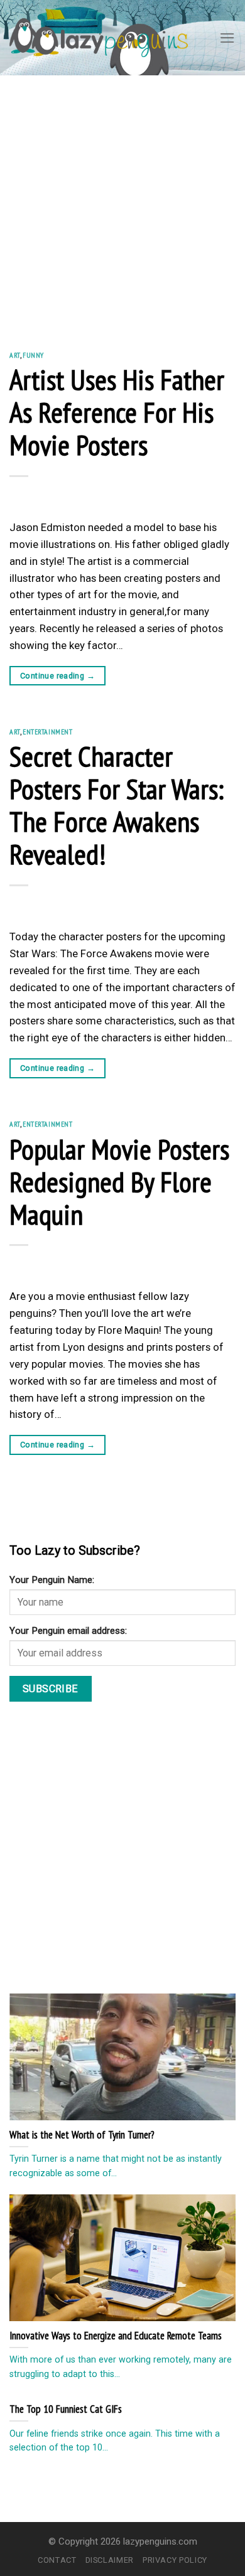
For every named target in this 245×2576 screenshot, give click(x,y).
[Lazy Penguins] (99, 38)
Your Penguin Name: (52, 1580)
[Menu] (227, 38)
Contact (57, 2560)
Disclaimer (110, 2560)
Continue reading (57, 676)
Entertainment (48, 732)
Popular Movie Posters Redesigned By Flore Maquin (119, 1181)
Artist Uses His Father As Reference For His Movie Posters (117, 412)
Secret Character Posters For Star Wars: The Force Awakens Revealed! (117, 805)
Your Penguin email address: (68, 1631)
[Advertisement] (122, 204)
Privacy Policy (175, 2560)
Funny (33, 355)
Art (15, 355)
